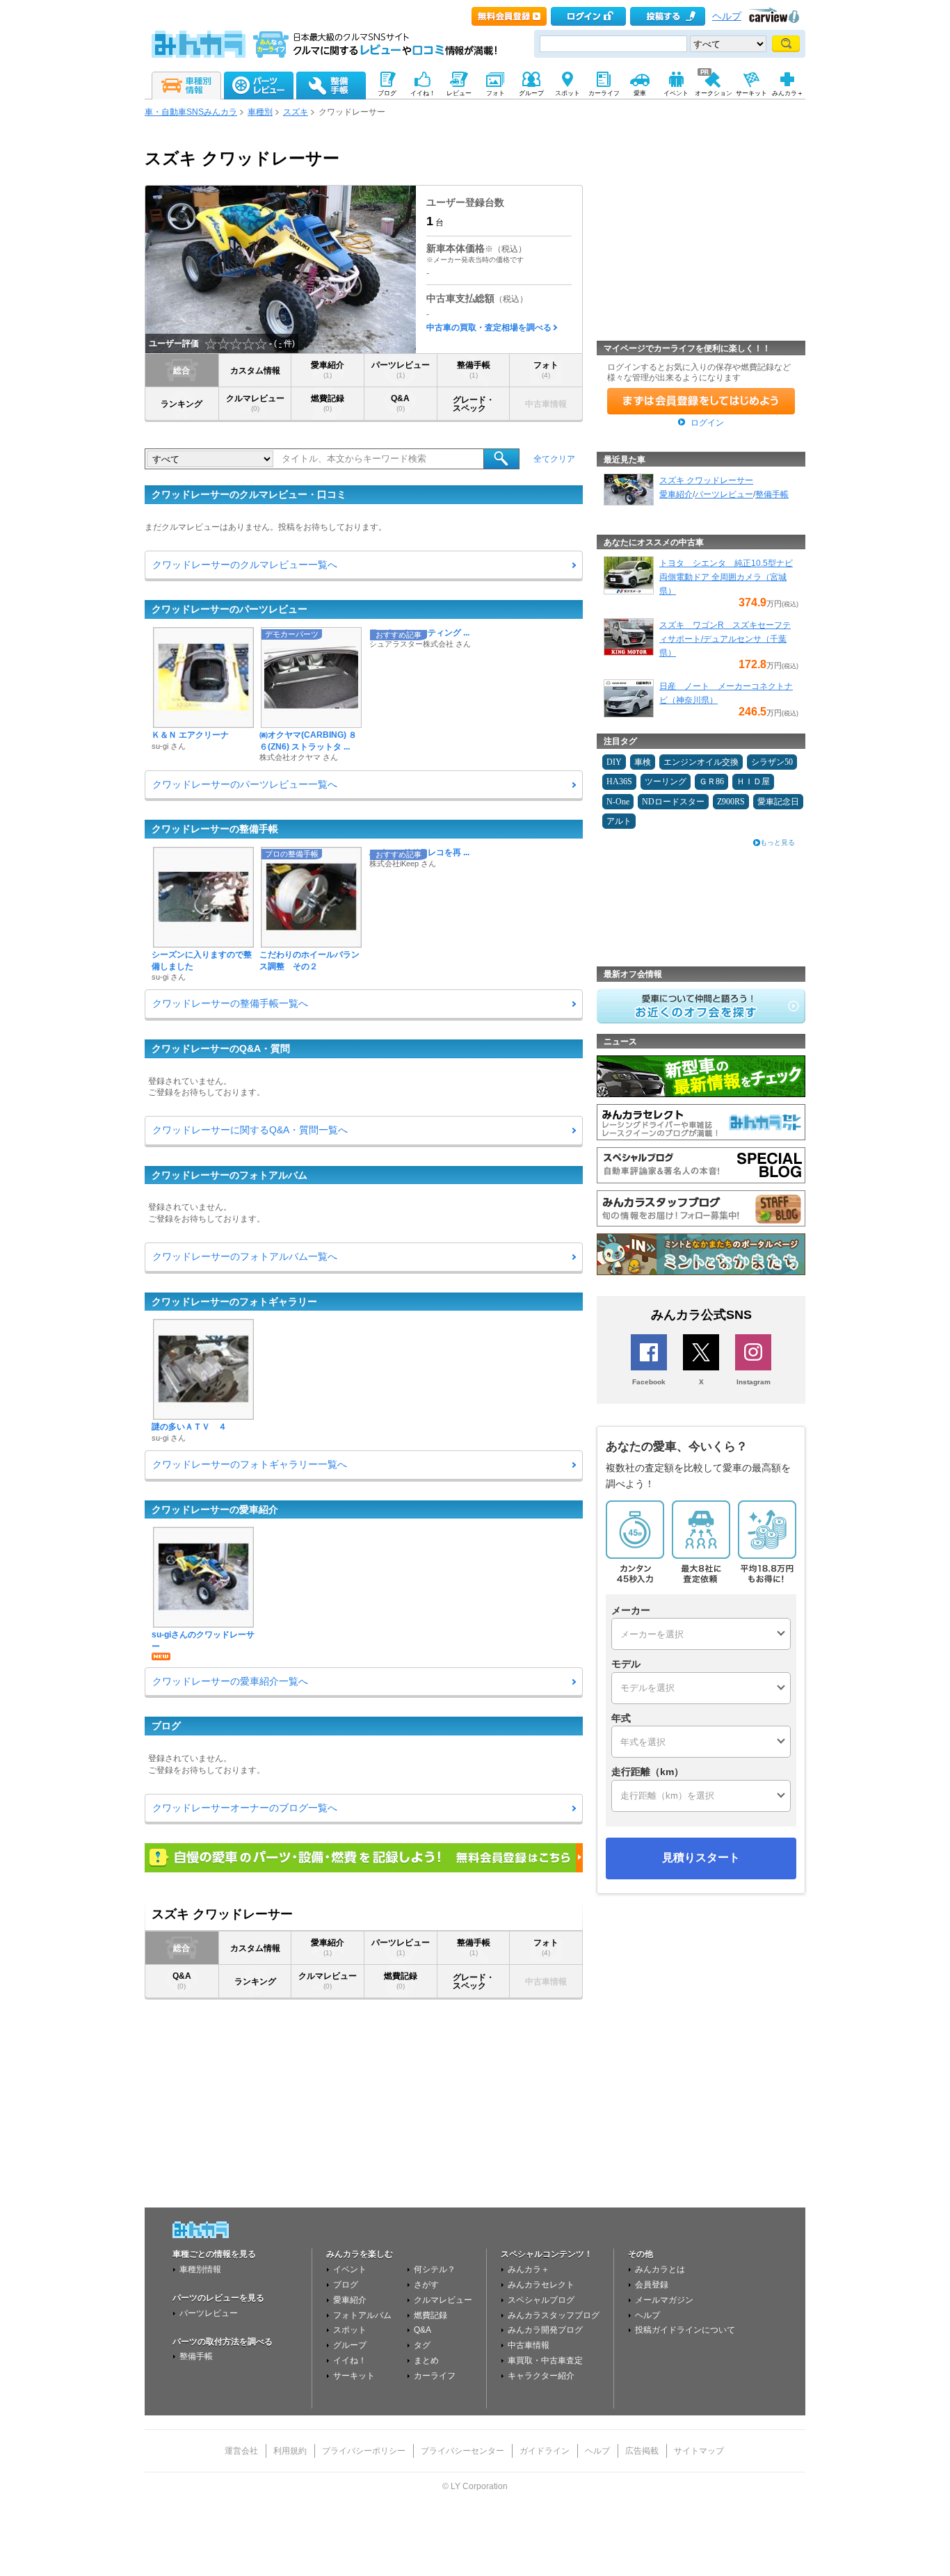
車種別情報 (200, 2269)
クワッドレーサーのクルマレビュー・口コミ (249, 494)
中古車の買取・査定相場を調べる (489, 327)
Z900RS (731, 802)
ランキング (182, 404)
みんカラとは (660, 2269)
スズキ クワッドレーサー (706, 480)
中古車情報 (529, 2345)
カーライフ (435, 2376)
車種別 (260, 112)
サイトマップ (699, 2451)
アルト (619, 821)
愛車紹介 (328, 370)
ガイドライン (545, 2451)
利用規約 (290, 2451)
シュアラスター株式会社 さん (420, 644)
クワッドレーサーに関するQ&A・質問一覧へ (250, 1130)
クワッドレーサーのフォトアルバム (230, 1175)
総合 (182, 371)
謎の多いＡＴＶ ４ (189, 1427)
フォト (546, 370)
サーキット (354, 2376)
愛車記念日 (778, 802)
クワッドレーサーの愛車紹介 (215, 1509)
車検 (643, 762)
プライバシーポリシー (364, 2451)
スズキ (296, 112)
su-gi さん (169, 746)
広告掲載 (642, 2451)
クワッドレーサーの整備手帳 (215, 829)
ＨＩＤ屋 (753, 781)
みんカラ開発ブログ (545, 2330)
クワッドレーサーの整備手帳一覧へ (230, 1003)
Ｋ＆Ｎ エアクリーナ (190, 735)
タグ (422, 2345)
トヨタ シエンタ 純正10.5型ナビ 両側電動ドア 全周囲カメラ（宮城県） (726, 577)
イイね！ (350, 2360)
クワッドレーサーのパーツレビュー (230, 609)
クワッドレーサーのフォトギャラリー (234, 1302)
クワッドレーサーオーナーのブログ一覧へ (245, 1808)
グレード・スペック (474, 404)
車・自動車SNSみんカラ (191, 112)
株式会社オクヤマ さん (299, 757)
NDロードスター (673, 802)
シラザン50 (772, 762)
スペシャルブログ (541, 2300)
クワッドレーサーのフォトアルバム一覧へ (245, 1256)
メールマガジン (664, 2300)
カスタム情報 (255, 371)
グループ (350, 2345)
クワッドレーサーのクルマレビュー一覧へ (245, 565)
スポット (350, 2330)
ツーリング (666, 781)
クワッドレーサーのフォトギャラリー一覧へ (250, 1464)
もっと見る (778, 842)
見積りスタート (701, 1857)
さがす (426, 2285)
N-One (618, 802)
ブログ (166, 1726)
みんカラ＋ (529, 2269)
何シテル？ (435, 2269)
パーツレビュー (401, 370)
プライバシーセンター (462, 2451)
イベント (350, 2269)
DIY (614, 762)
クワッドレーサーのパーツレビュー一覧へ (245, 784)
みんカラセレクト (541, 2285)
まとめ (426, 2360)
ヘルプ (727, 16)
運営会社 (241, 2451)
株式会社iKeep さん (403, 864)
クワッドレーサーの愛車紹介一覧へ (230, 1681)
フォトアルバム (362, 2315)
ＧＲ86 (711, 781)
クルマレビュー (255, 403)
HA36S (619, 781)
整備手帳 (474, 370)
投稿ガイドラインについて (685, 2330)
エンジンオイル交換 (701, 762)
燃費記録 (328, 403)
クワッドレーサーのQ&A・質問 (221, 1048)
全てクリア (554, 459)
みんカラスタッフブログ (554, 2315)
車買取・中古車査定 (545, 2360)
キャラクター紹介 (541, 2376)
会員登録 (652, 2285)
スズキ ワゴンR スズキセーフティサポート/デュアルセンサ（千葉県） (725, 639)
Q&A (400, 403)
